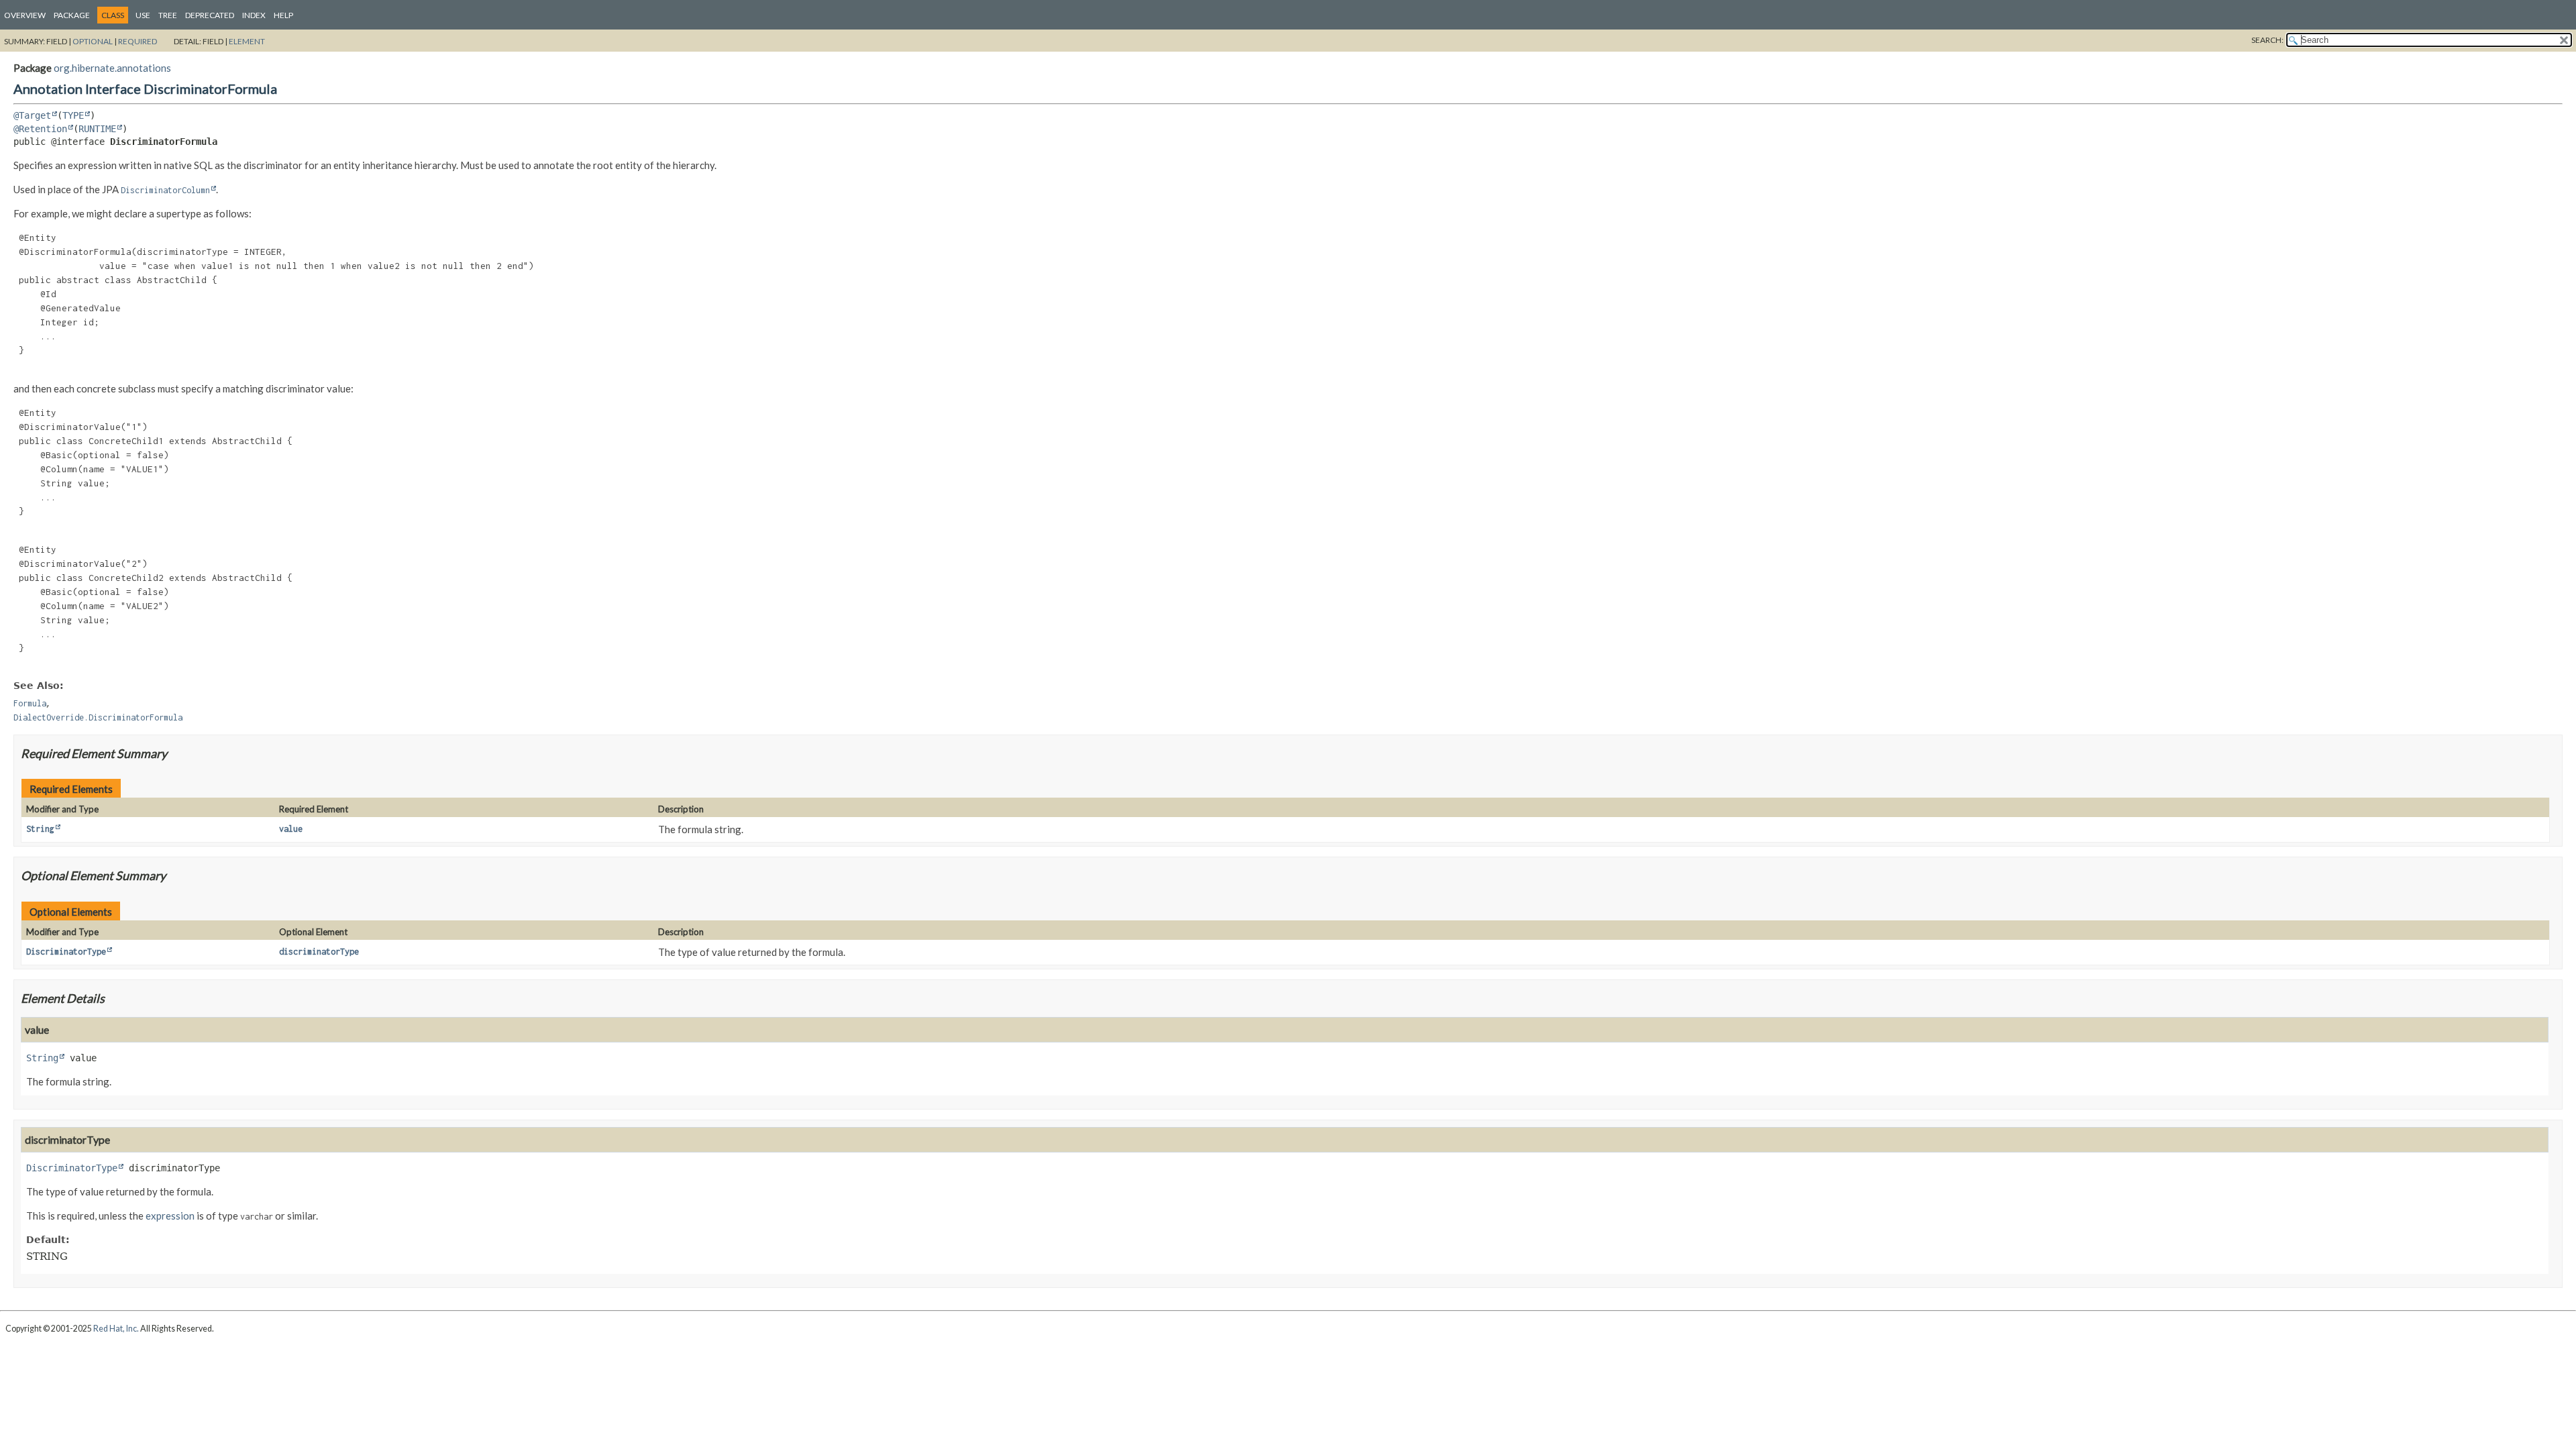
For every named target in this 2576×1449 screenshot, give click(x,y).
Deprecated (210, 15)
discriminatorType (319, 952)
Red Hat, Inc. (116, 1329)
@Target (32, 115)
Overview (25, 15)
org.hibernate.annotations (112, 68)
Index (254, 15)
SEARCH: (2267, 40)
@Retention (40, 129)
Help (283, 15)
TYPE (73, 115)
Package (72, 15)
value (291, 829)
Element (247, 41)
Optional (93, 41)
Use (143, 15)
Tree (168, 15)
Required (138, 41)
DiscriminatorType (66, 952)
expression (170, 1216)
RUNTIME (97, 129)
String (40, 829)
